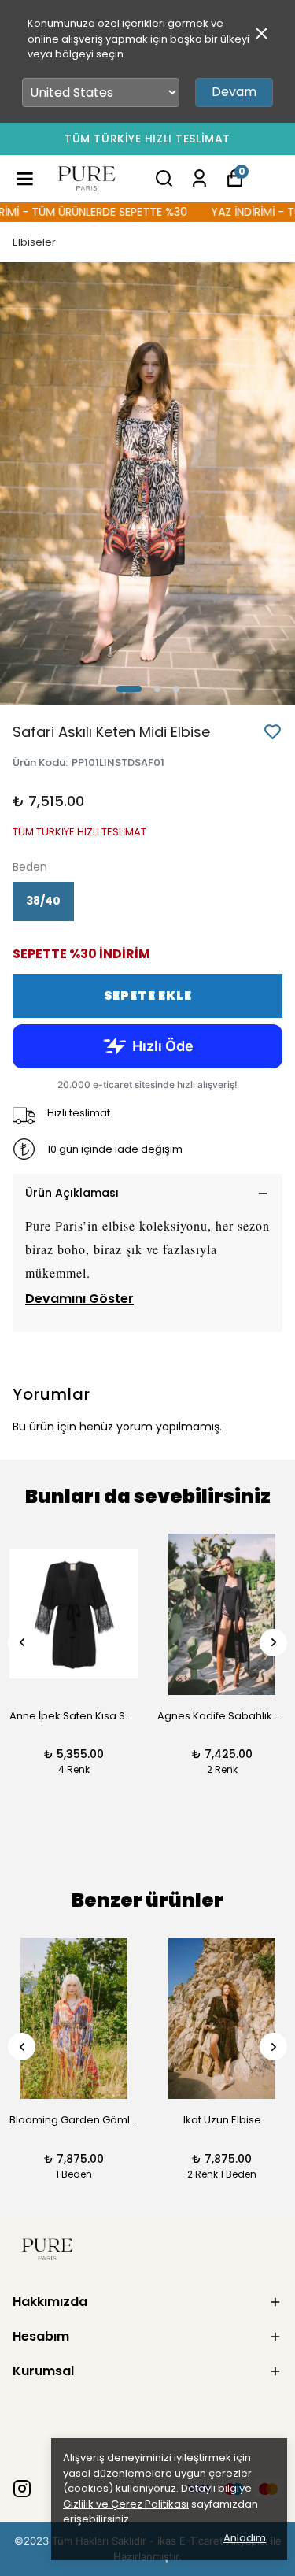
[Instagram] (22, 2489)
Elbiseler (34, 242)
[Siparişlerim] (199, 178)
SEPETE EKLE (148, 996)
